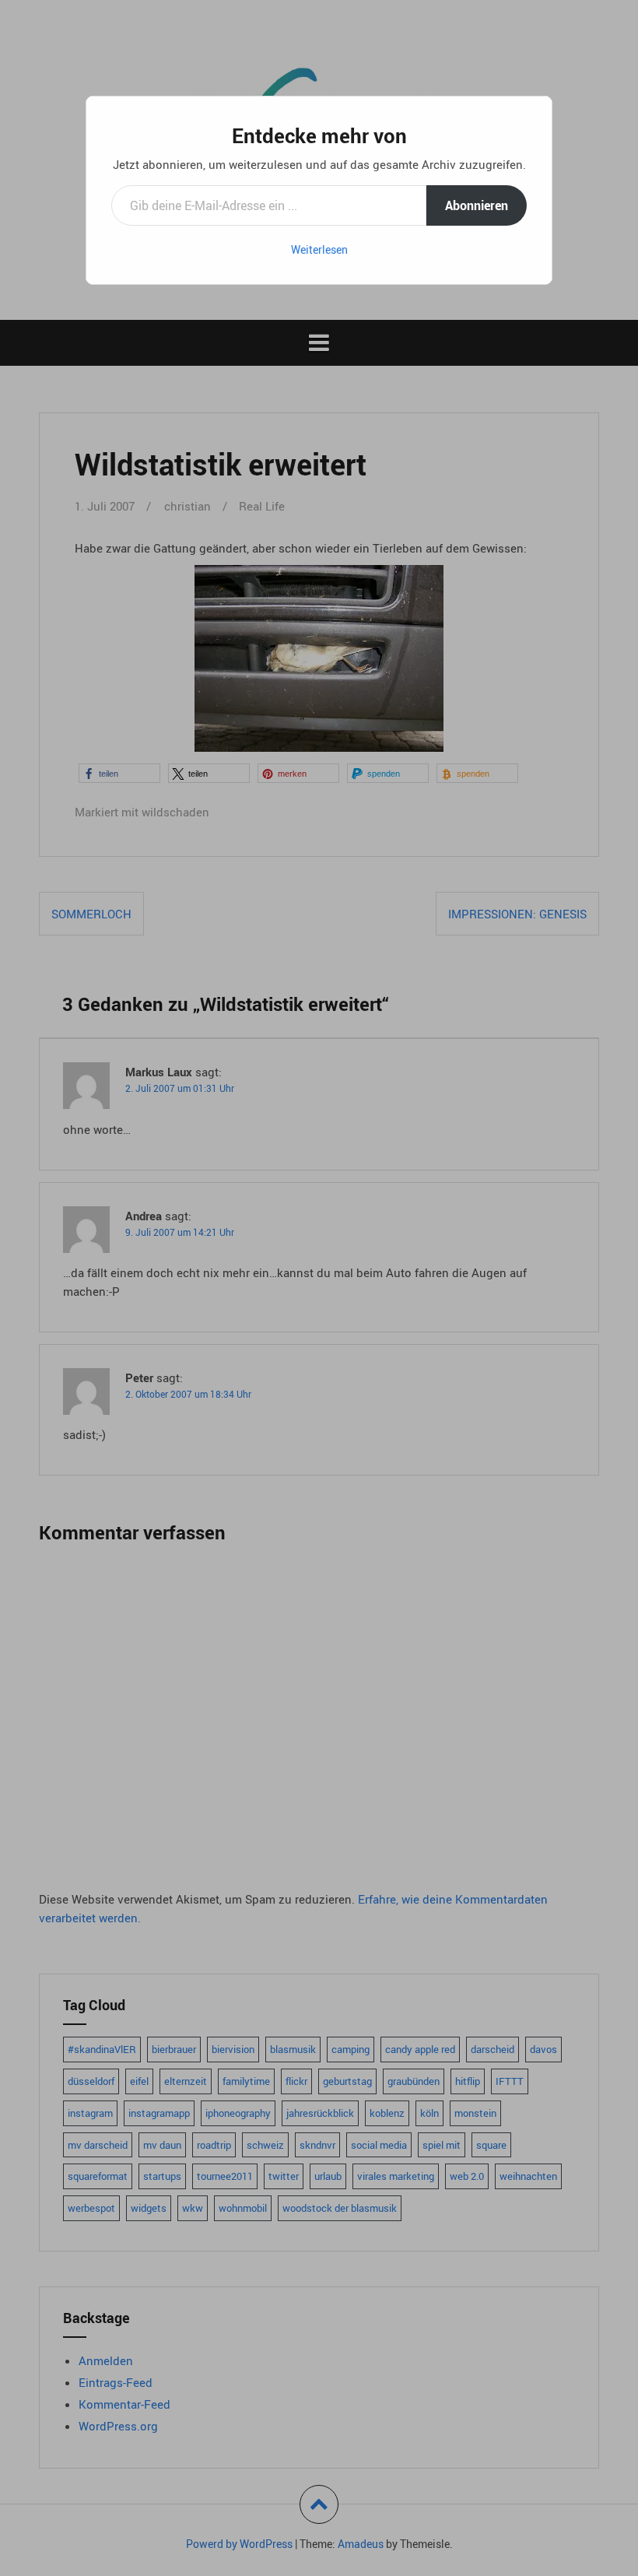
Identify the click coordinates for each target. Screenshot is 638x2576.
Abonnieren (477, 205)
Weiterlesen (319, 249)
